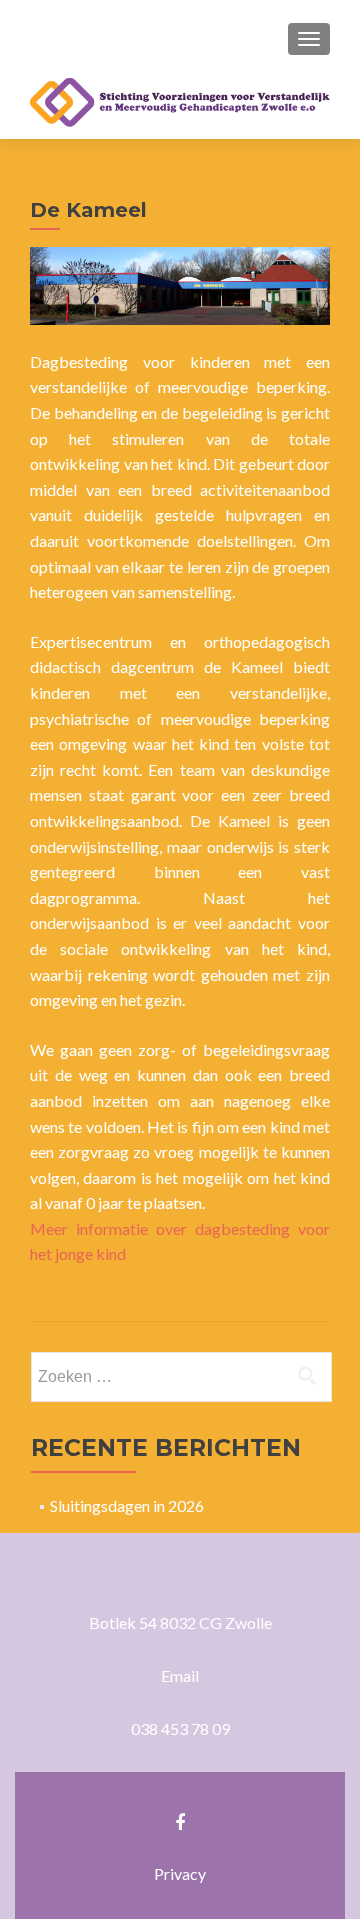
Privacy (180, 1873)
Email (180, 1675)
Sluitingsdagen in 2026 (127, 1505)
